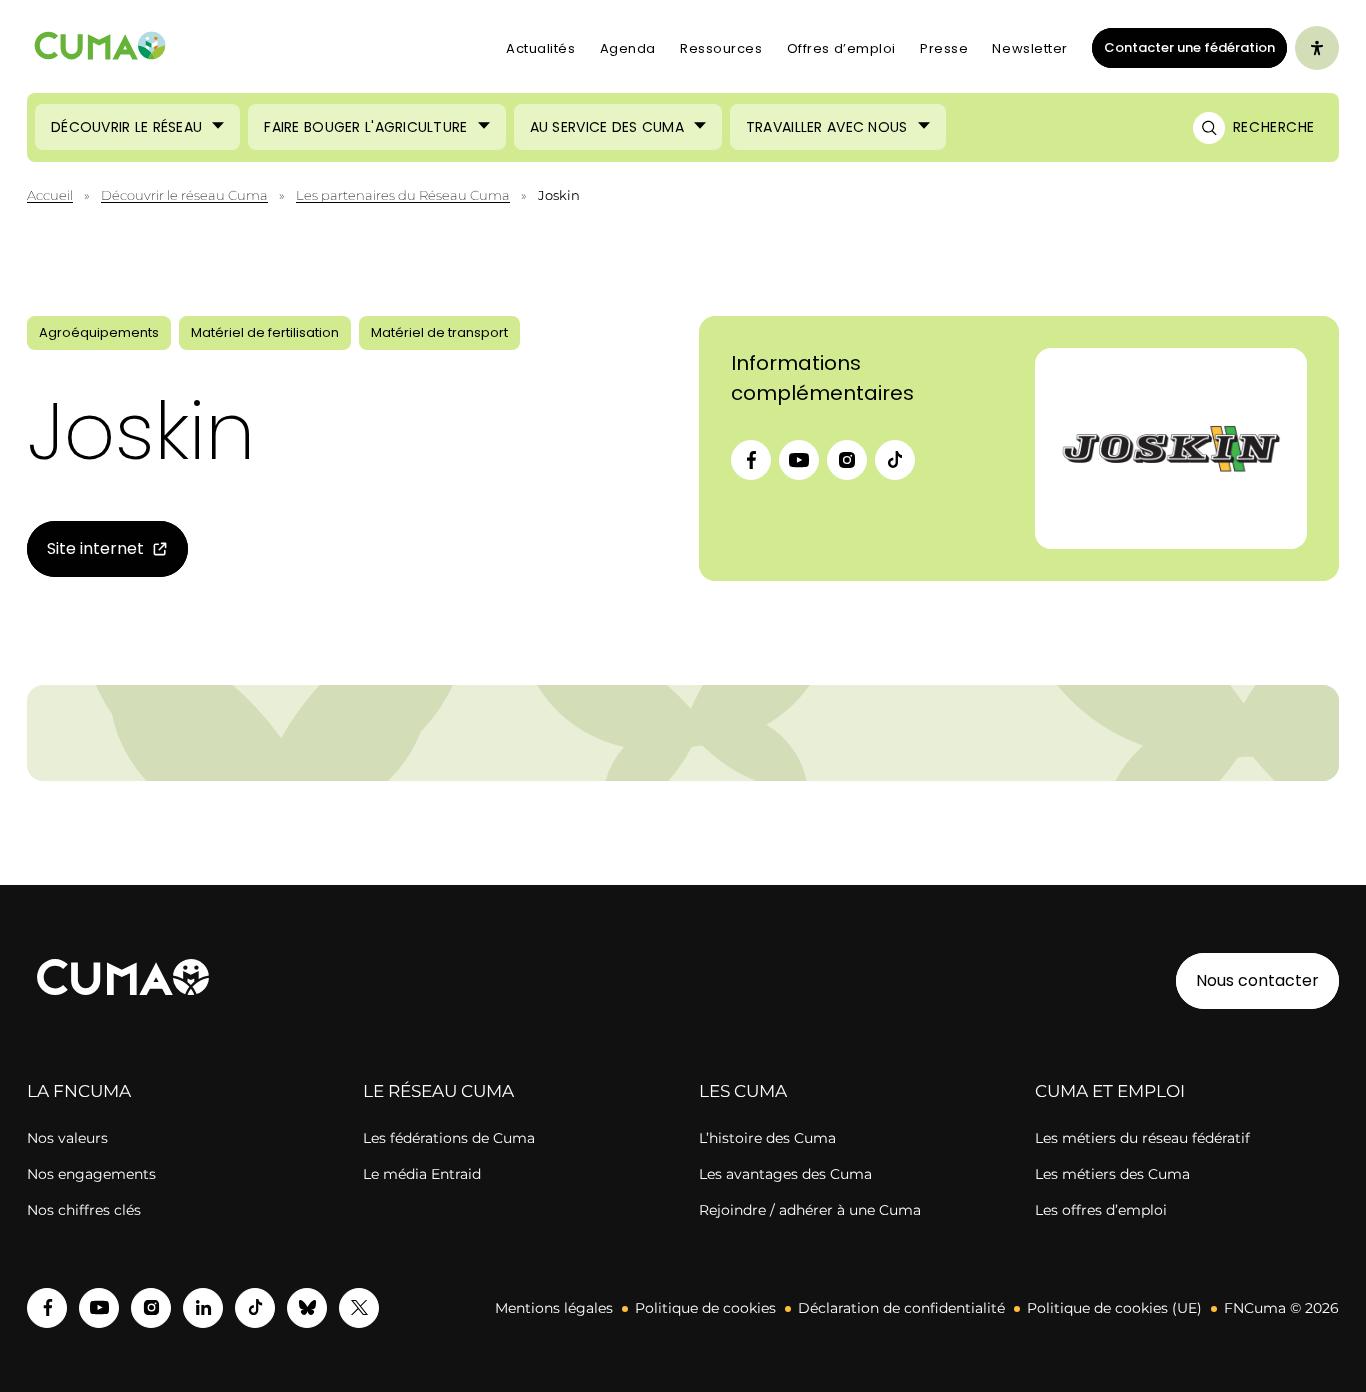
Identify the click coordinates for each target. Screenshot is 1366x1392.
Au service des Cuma (607, 127)
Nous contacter (1257, 980)
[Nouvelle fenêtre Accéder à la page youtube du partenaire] (799, 460)
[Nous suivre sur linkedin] (203, 1308)
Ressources (721, 48)
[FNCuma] (100, 48)
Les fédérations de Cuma (449, 1138)
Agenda (628, 48)
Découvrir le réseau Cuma (184, 195)
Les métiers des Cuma (1112, 1174)
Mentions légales (554, 1308)
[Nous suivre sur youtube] (99, 1308)
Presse (944, 48)
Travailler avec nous (827, 127)
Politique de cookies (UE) (1114, 1308)
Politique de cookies (705, 1308)
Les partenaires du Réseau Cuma (403, 195)
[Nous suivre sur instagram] (151, 1308)
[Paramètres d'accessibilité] (1317, 48)
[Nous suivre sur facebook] (47, 1308)
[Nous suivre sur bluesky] (307, 1308)
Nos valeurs (67, 1138)
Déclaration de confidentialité (901, 1308)
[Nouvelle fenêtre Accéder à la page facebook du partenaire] (751, 460)
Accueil (50, 195)
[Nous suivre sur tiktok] (255, 1308)
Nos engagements (91, 1174)
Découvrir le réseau (126, 127)
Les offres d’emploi (1101, 1210)
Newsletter (1030, 48)
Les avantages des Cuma (785, 1174)
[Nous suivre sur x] (359, 1308)
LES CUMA (743, 1091)
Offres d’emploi (841, 48)
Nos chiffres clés (84, 1210)
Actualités (541, 48)
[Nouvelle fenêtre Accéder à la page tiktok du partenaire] (895, 460)
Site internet (85, 552)
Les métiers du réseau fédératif (1142, 1138)
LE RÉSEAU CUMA (438, 1091)
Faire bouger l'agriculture (365, 127)
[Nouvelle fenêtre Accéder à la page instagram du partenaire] (847, 460)
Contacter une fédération (1183, 47)
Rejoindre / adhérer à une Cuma (810, 1210)
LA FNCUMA (79, 1091)
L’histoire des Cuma (767, 1138)
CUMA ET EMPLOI (1110, 1091)
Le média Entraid (422, 1174)
